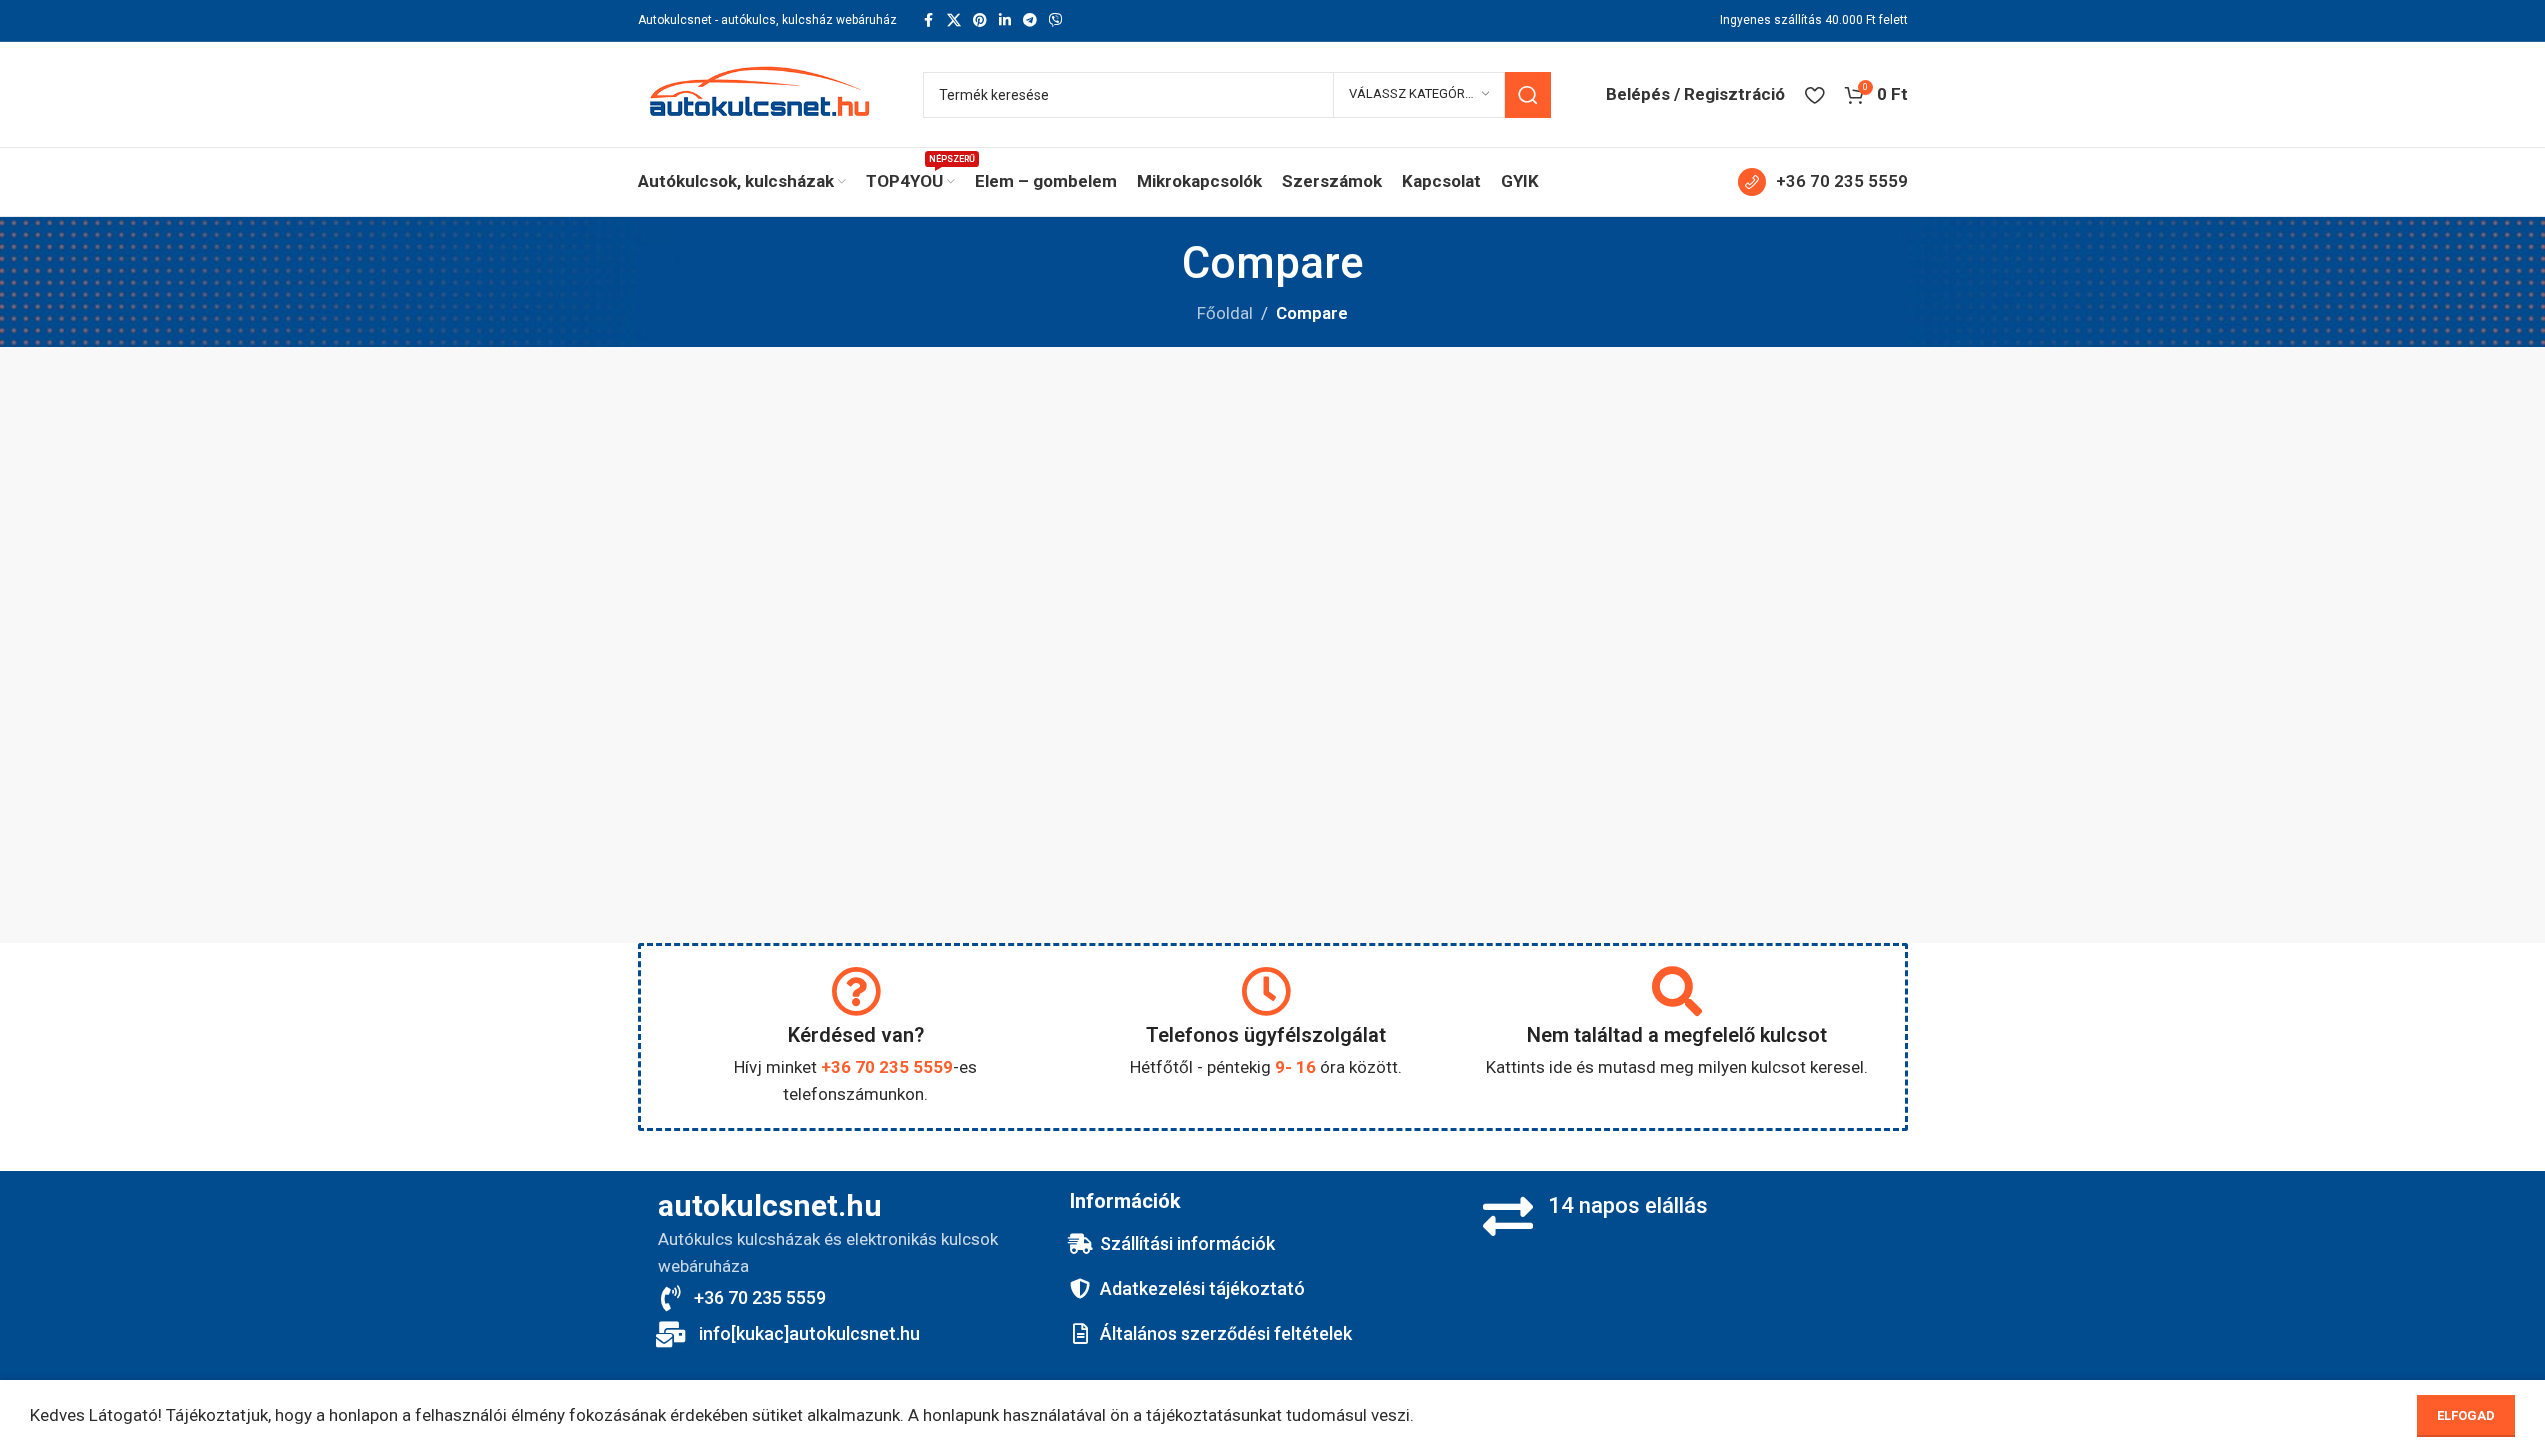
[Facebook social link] (929, 20)
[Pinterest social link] (980, 20)
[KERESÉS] (1528, 95)
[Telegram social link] (1030, 20)
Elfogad (2466, 1415)
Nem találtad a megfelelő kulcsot (1677, 1035)
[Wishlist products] (1814, 95)
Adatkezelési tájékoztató (1202, 1288)
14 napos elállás (1628, 1205)
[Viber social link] (1056, 20)
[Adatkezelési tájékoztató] (1080, 1289)
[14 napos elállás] (1508, 1216)
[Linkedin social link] (1005, 20)
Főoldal (1225, 313)
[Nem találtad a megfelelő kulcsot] (1677, 991)
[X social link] (954, 20)
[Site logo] (760, 93)
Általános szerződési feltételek (1226, 1333)
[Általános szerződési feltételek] (1080, 1334)
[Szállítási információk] (1080, 1244)
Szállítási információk (1187, 1243)
